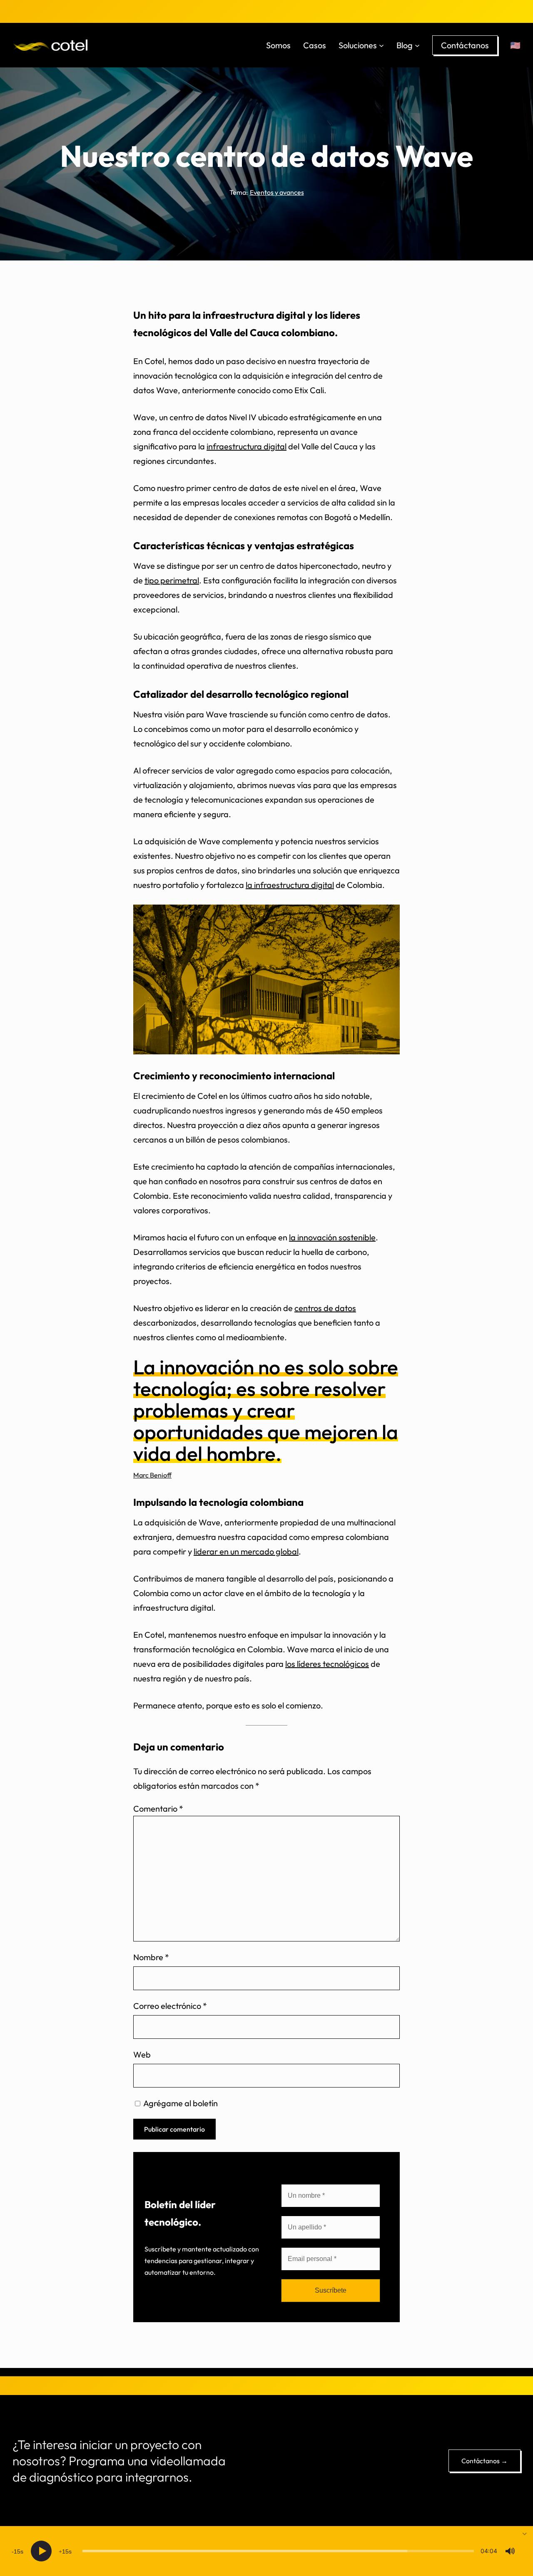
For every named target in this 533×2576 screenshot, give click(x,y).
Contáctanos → (484, 2461)
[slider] (278, 2551)
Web (142, 2054)
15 (17, 2551)
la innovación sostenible (332, 1237)
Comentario (158, 1809)
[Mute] (510, 2551)
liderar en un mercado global (246, 1551)
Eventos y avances (277, 192)
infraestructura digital (247, 446)
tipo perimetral (172, 580)
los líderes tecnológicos (327, 1664)
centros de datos (325, 1308)
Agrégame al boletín (180, 2103)
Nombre (151, 1957)
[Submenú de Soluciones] (381, 45)
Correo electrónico (170, 2006)
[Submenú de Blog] (417, 45)
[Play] (41, 2551)
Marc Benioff (152, 1475)
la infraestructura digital (290, 885)
